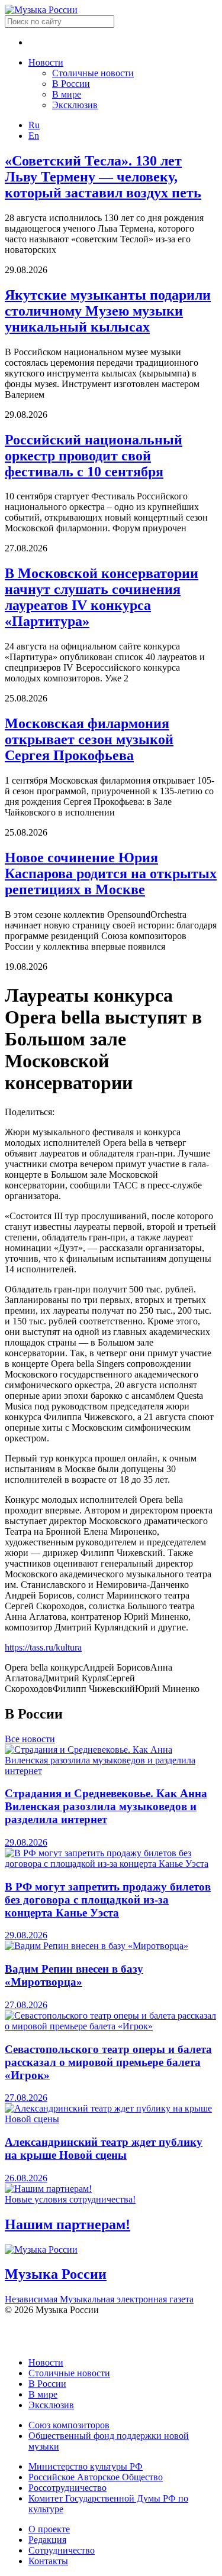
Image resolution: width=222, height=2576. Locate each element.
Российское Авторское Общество (96, 2477)
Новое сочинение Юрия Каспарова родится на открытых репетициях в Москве (111, 873)
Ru (34, 125)
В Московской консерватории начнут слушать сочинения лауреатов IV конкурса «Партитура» (102, 597)
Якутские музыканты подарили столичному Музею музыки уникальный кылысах (108, 311)
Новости (46, 62)
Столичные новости (93, 73)
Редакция (47, 2540)
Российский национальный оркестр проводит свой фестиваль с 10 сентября (94, 456)
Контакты (48, 2561)
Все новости (30, 1739)
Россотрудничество (67, 2488)
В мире (67, 94)
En (34, 136)
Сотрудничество (62, 2550)
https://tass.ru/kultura (43, 1647)
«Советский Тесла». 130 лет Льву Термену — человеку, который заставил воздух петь (103, 177)
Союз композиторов (69, 2425)
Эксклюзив (75, 105)
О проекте (49, 2529)
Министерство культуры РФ (86, 2466)
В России (71, 84)
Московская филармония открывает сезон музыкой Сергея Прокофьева (89, 739)
